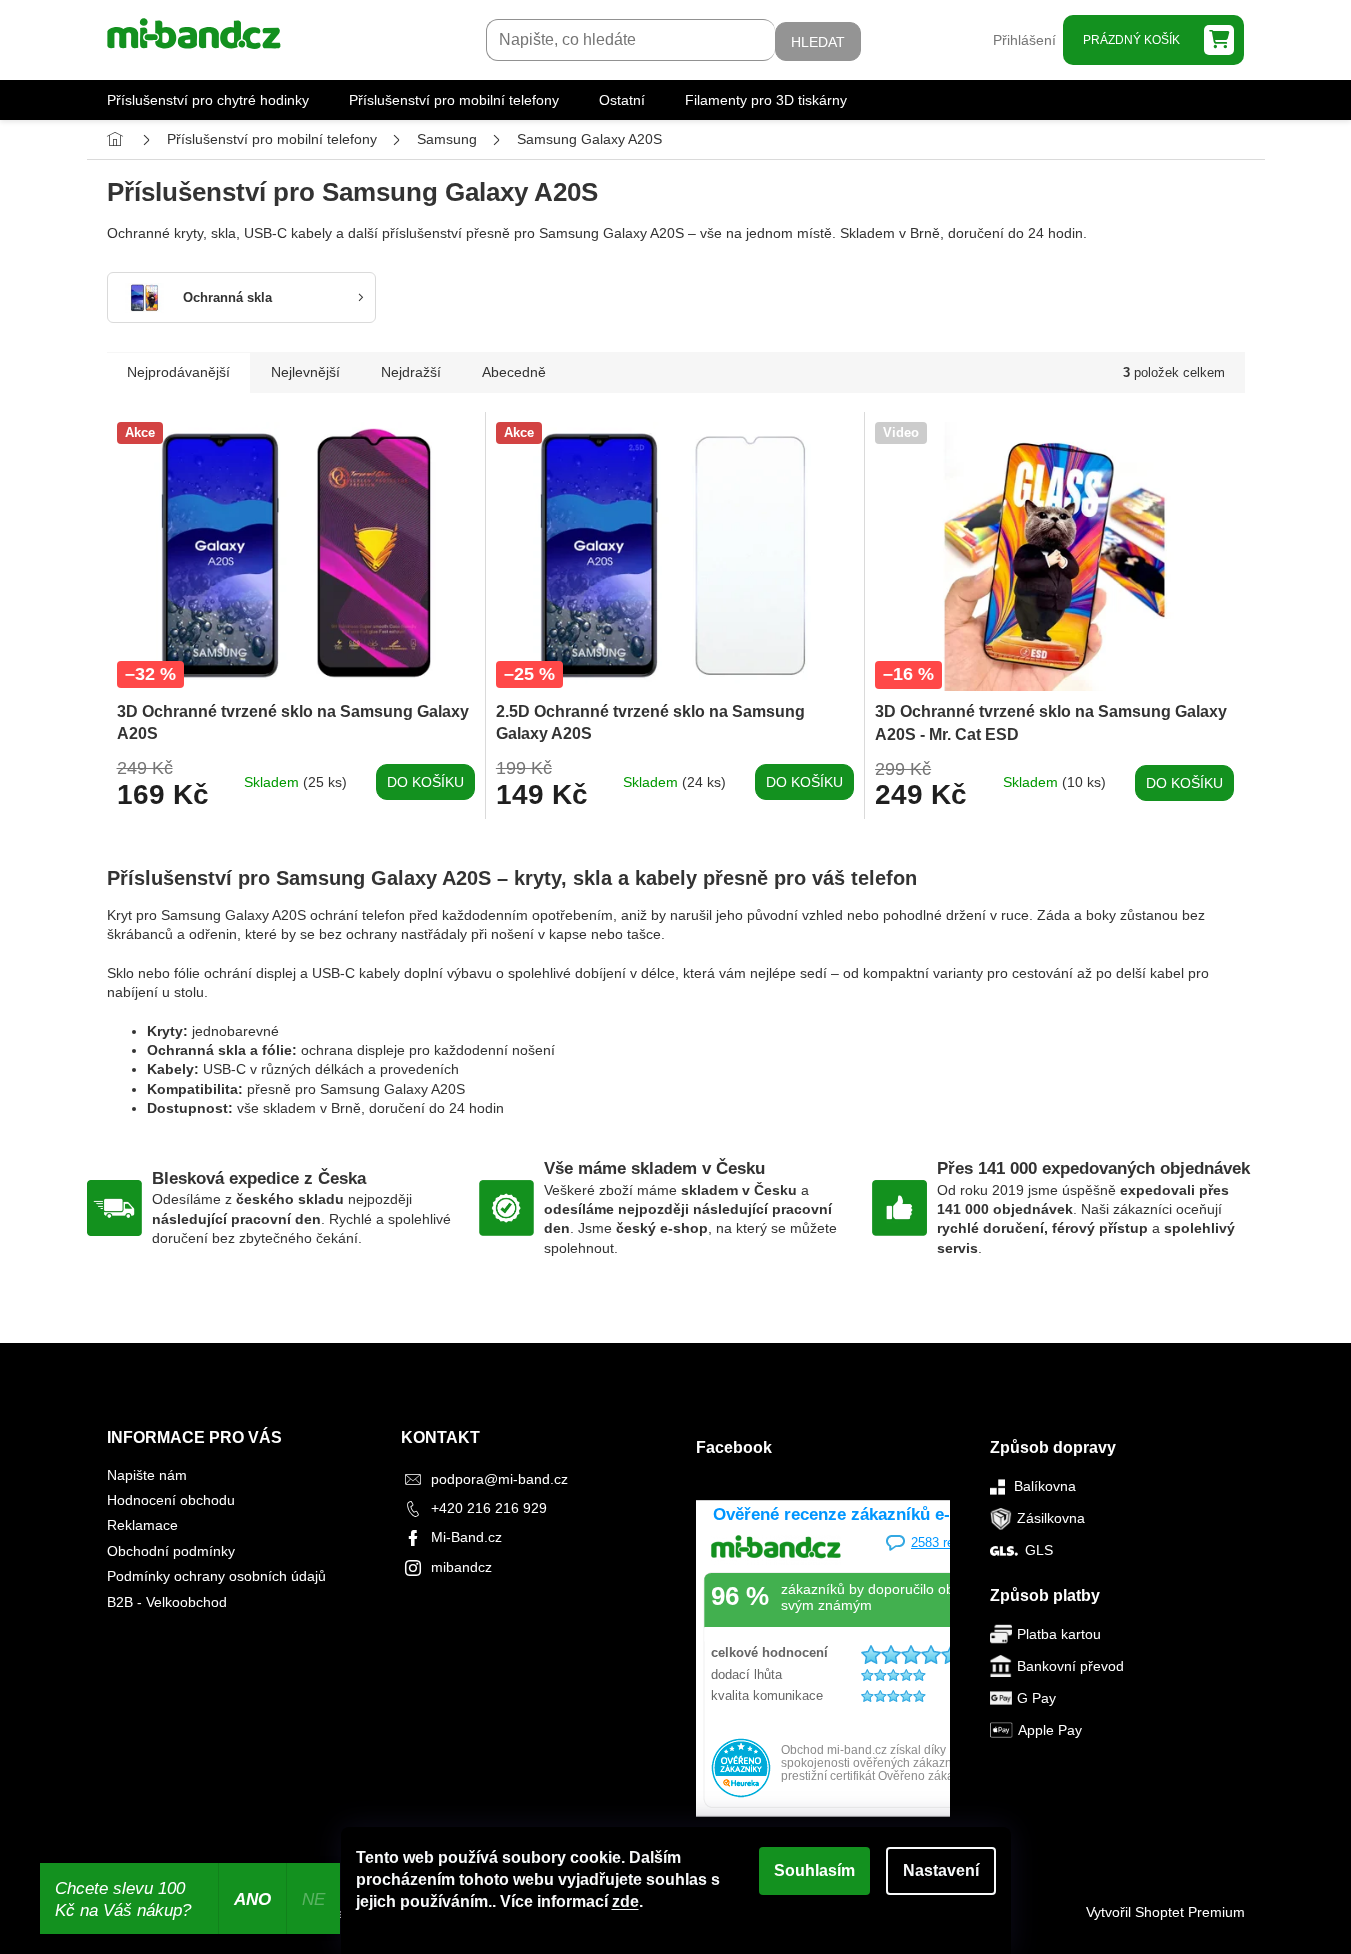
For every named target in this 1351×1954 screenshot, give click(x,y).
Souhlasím (814, 1870)
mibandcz (461, 1567)
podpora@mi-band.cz (499, 1479)
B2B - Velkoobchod (167, 1602)
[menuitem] (208, 100)
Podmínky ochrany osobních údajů (216, 1576)
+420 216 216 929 (489, 1508)
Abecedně (514, 372)
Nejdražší (411, 372)
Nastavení (941, 1870)
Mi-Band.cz (466, 1537)
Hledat (818, 42)
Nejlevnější (305, 372)
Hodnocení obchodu (171, 1500)
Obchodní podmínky (171, 1551)
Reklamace (142, 1525)
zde (625, 1901)
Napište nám (147, 1475)
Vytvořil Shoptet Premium (1165, 1912)
